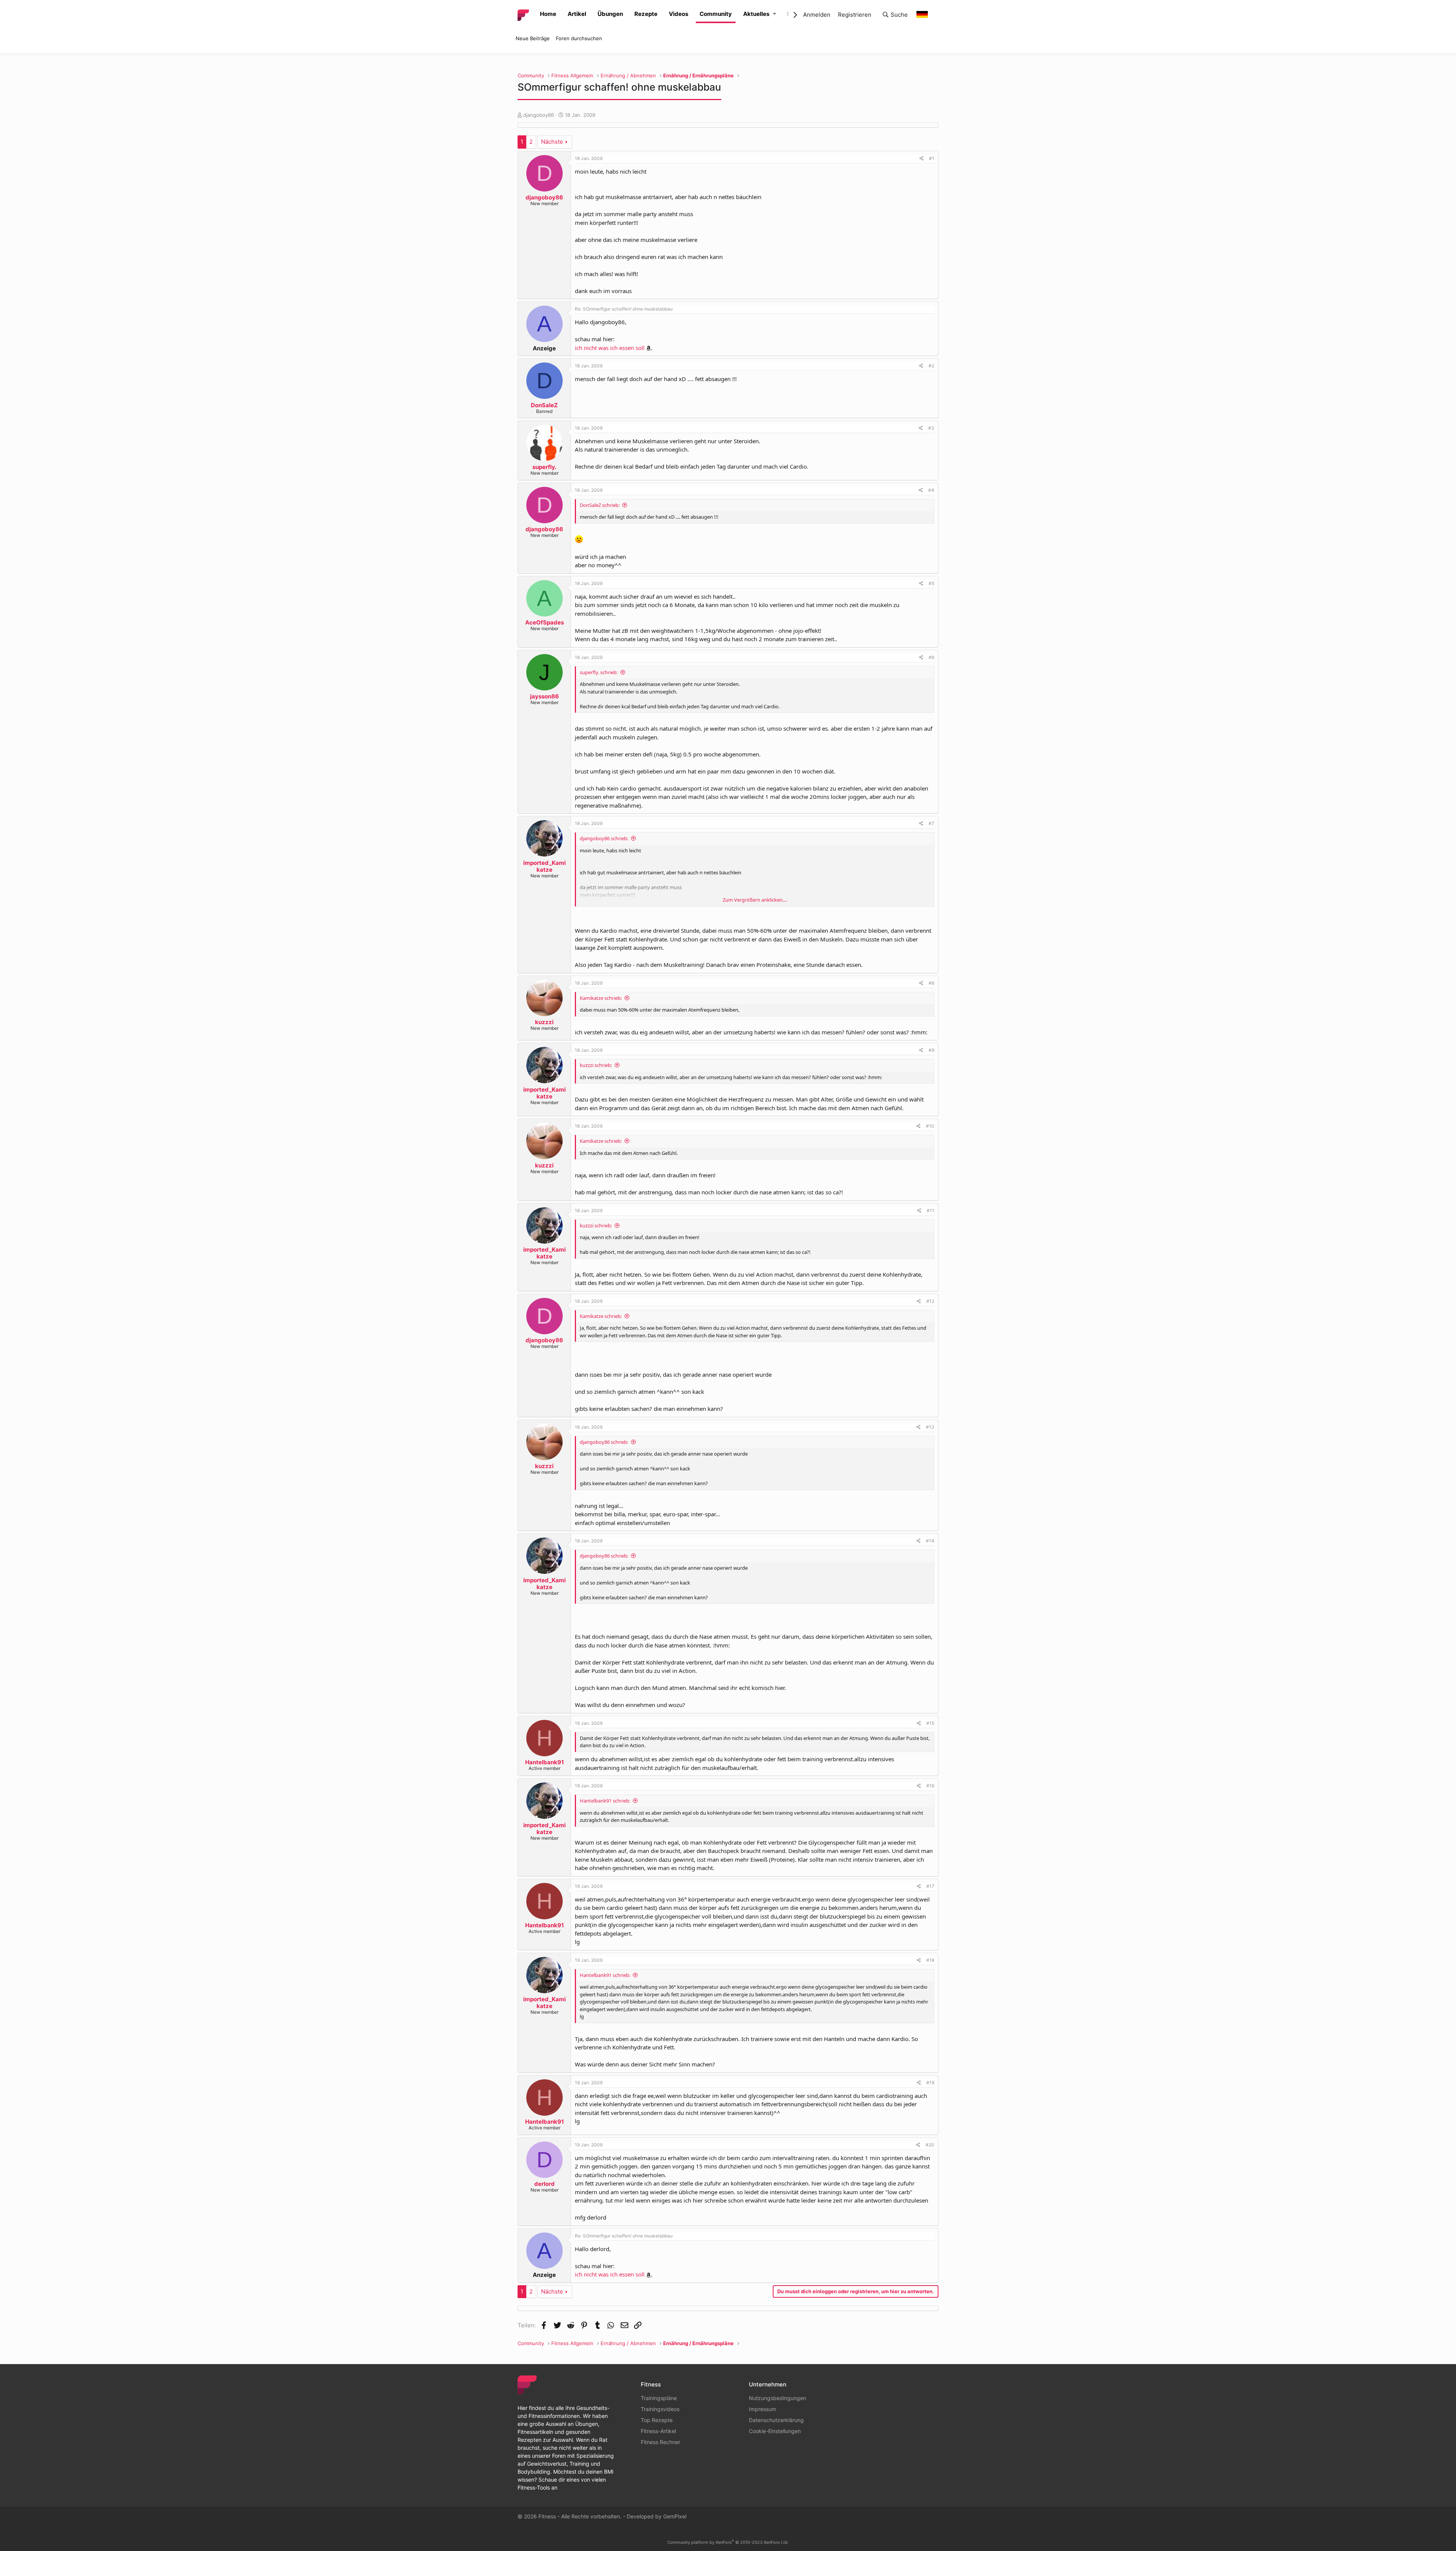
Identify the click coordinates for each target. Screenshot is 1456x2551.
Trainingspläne (659, 2398)
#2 (931, 366)
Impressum (763, 2409)
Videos (679, 14)
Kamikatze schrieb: (601, 998)
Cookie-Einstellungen (775, 2431)
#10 (930, 1126)
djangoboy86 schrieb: (604, 838)
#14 (930, 1541)
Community (716, 14)
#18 (930, 1960)
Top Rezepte (657, 2420)
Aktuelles (756, 14)
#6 (931, 657)
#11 (930, 1210)
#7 (931, 823)
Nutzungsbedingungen (777, 2398)
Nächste (552, 142)
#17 (930, 1886)
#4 (931, 490)
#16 (930, 1786)
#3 (931, 428)
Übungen (610, 14)
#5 (931, 583)
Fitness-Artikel (658, 2431)
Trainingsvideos (660, 2409)
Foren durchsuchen (579, 38)
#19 (930, 2083)
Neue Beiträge (533, 38)
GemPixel (675, 2516)
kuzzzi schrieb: (596, 1065)
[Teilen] (922, 158)
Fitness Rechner (661, 2442)
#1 (932, 158)
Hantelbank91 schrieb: (605, 1801)
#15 (930, 1723)
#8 (931, 983)
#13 (930, 1427)
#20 (930, 2145)
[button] (774, 14)
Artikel (577, 14)
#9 (931, 1050)
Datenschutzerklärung (776, 2420)
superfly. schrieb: (599, 672)
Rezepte (646, 14)
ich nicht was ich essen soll (610, 348)
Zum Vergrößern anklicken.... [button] (755, 900)
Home (548, 14)
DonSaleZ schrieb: (600, 505)
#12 (930, 1301)
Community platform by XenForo (728, 2542)
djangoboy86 (539, 115)
